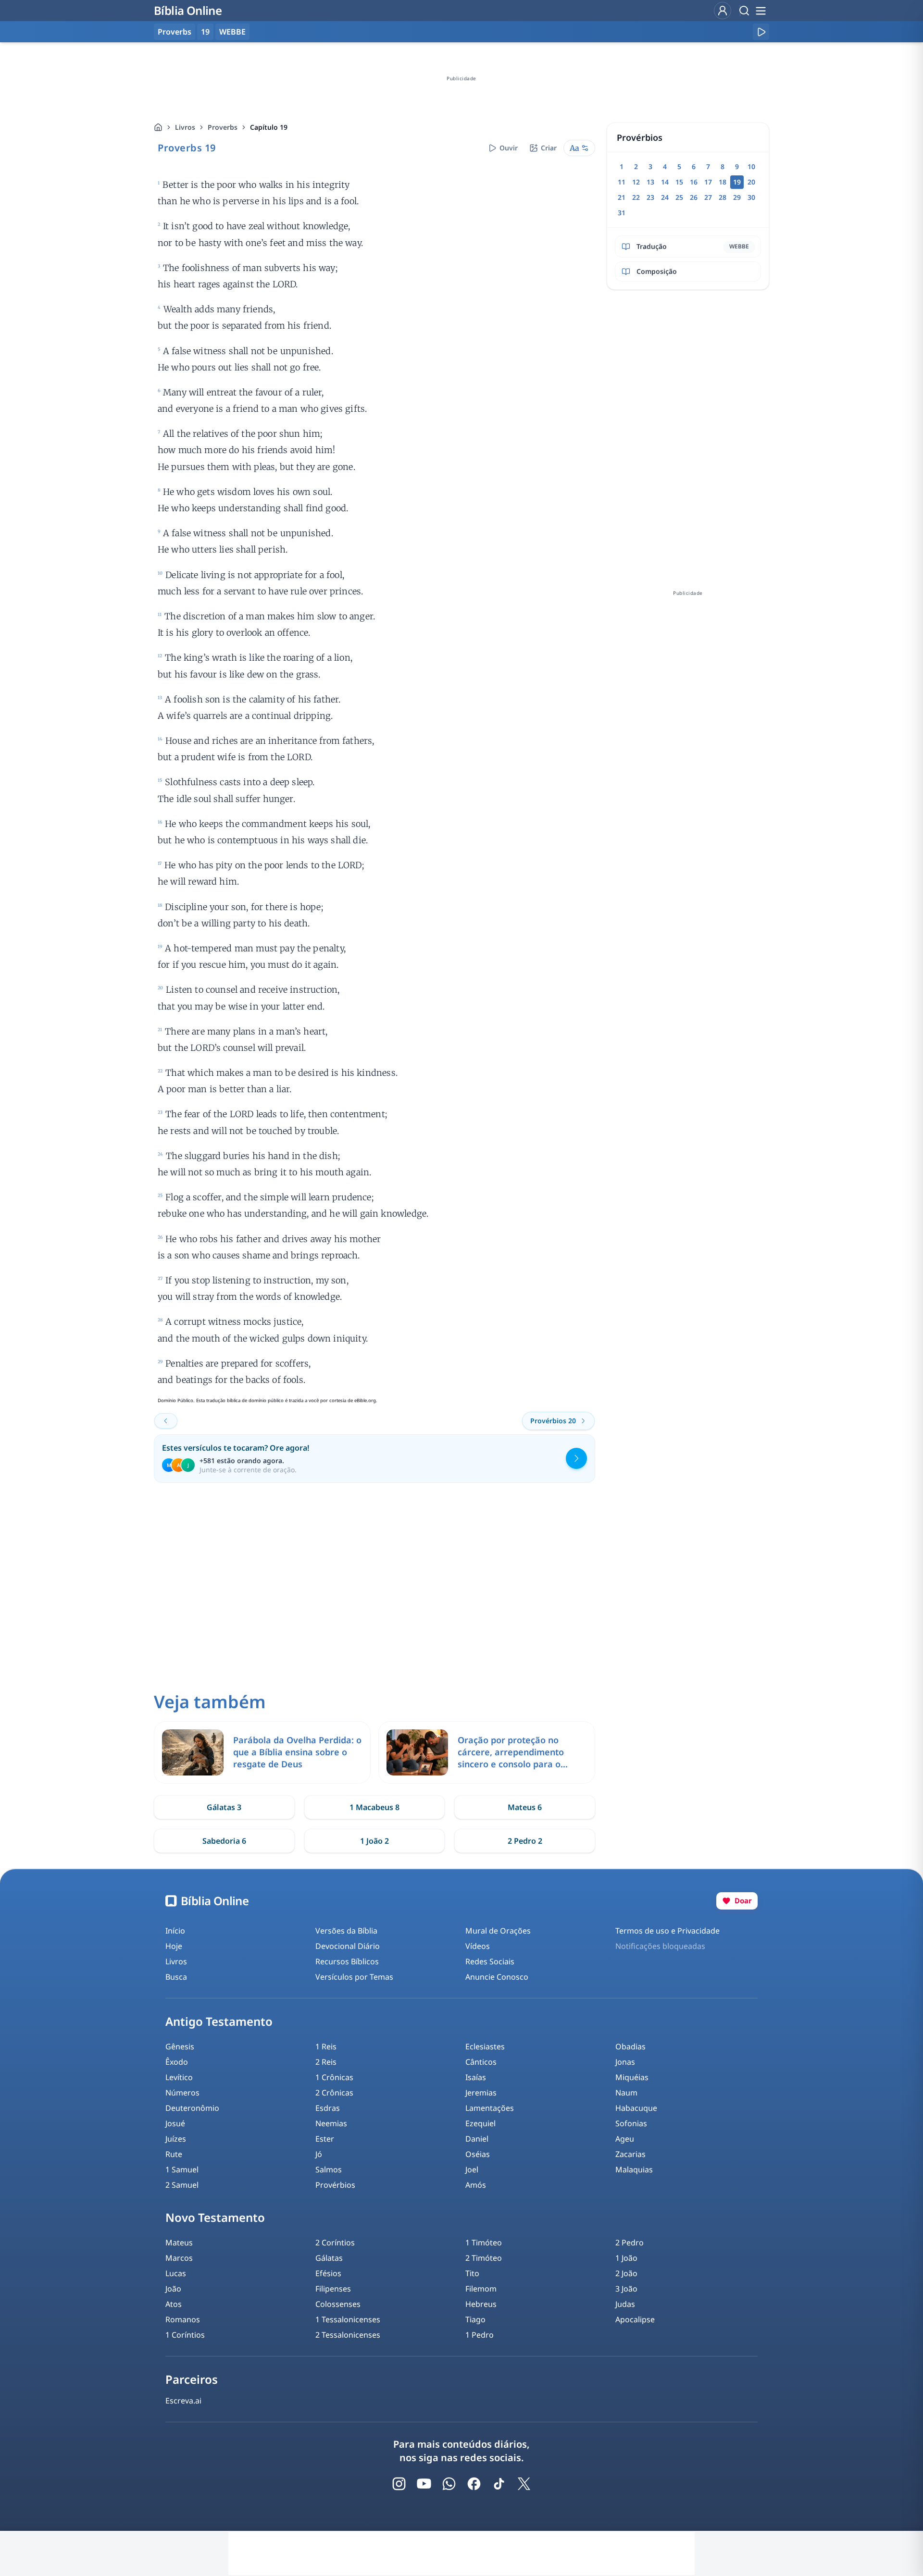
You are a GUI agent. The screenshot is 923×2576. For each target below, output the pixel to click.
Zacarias (630, 2154)
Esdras (328, 2108)
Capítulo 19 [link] (269, 127)
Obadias (630, 2046)
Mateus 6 (525, 1807)
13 (650, 182)
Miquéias (632, 2077)
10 (751, 166)
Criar (549, 148)
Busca (176, 1977)
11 (622, 182)
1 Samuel (182, 2169)
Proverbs (223, 127)
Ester (325, 2139)
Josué (175, 2123)
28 (723, 197)
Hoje (174, 1946)
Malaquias (634, 2169)
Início (175, 1931)
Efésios (328, 2273)
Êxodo (177, 2062)
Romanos (183, 2319)
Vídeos (478, 1946)
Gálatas (329, 2258)
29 (737, 197)
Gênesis (180, 2046)
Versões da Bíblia (346, 1931)
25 (679, 197)
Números (182, 2093)
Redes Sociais (490, 1961)
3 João (626, 2289)
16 (694, 182)
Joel (472, 2169)
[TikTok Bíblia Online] (499, 2484)
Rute (174, 2154)
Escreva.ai (183, 2401)
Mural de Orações (498, 1931)
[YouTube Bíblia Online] (424, 2484)
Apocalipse (635, 2319)
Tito (472, 2273)
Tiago (475, 2319)
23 (650, 197)
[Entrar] (723, 11)
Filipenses (333, 2289)
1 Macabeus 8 (374, 1807)
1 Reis (326, 2046)
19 (205, 32)
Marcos (179, 2258)
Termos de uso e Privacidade (667, 1931)
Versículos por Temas (354, 1977)
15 (679, 182)
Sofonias (631, 2123)
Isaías (476, 2077)
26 (694, 197)
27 (708, 197)
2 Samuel (182, 2185)
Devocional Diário (348, 1946)
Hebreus (481, 2304)
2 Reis (326, 2062)
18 (723, 182)
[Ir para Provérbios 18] (166, 1421)
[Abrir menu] (761, 11)
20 (751, 182)
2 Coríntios (335, 2243)
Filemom (481, 2289)
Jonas (625, 2062)
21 (622, 197)
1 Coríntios (185, 2335)
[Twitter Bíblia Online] (524, 2484)
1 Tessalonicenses (348, 2319)
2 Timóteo (484, 2258)
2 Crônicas (334, 2093)
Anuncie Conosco (497, 1977)
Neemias (331, 2123)
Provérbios (335, 2185)
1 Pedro (480, 2335)
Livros (185, 127)
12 (636, 182)
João (173, 2289)
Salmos (329, 2169)
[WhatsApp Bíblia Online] (449, 2484)
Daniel (477, 2139)
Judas (625, 2304)
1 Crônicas (334, 2077)
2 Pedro (630, 2243)
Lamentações (490, 2108)
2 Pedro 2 (525, 1841)
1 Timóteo (484, 2243)
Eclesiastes (485, 2046)
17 (708, 182)
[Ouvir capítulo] (761, 32)
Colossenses (338, 2304)
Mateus (179, 2243)
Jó (319, 2154)
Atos (174, 2304)
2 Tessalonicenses (348, 2335)
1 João (626, 2258)
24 (665, 197)
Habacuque (636, 2108)
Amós (476, 2185)
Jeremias (481, 2093)
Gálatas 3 (224, 1807)
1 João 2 (374, 1841)
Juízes (176, 2139)
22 (636, 197)
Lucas (176, 2273)
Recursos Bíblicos (347, 1961)
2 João (626, 2273)
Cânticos (481, 2062)
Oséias (478, 2154)
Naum (626, 2093)
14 (665, 182)
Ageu (625, 2139)
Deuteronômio (192, 2108)
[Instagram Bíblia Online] (399, 2484)
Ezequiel (480, 2123)
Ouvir (509, 148)
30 (751, 197)
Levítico (179, 2077)
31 (622, 213)
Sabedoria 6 (224, 1841)
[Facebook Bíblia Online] (474, 2484)
